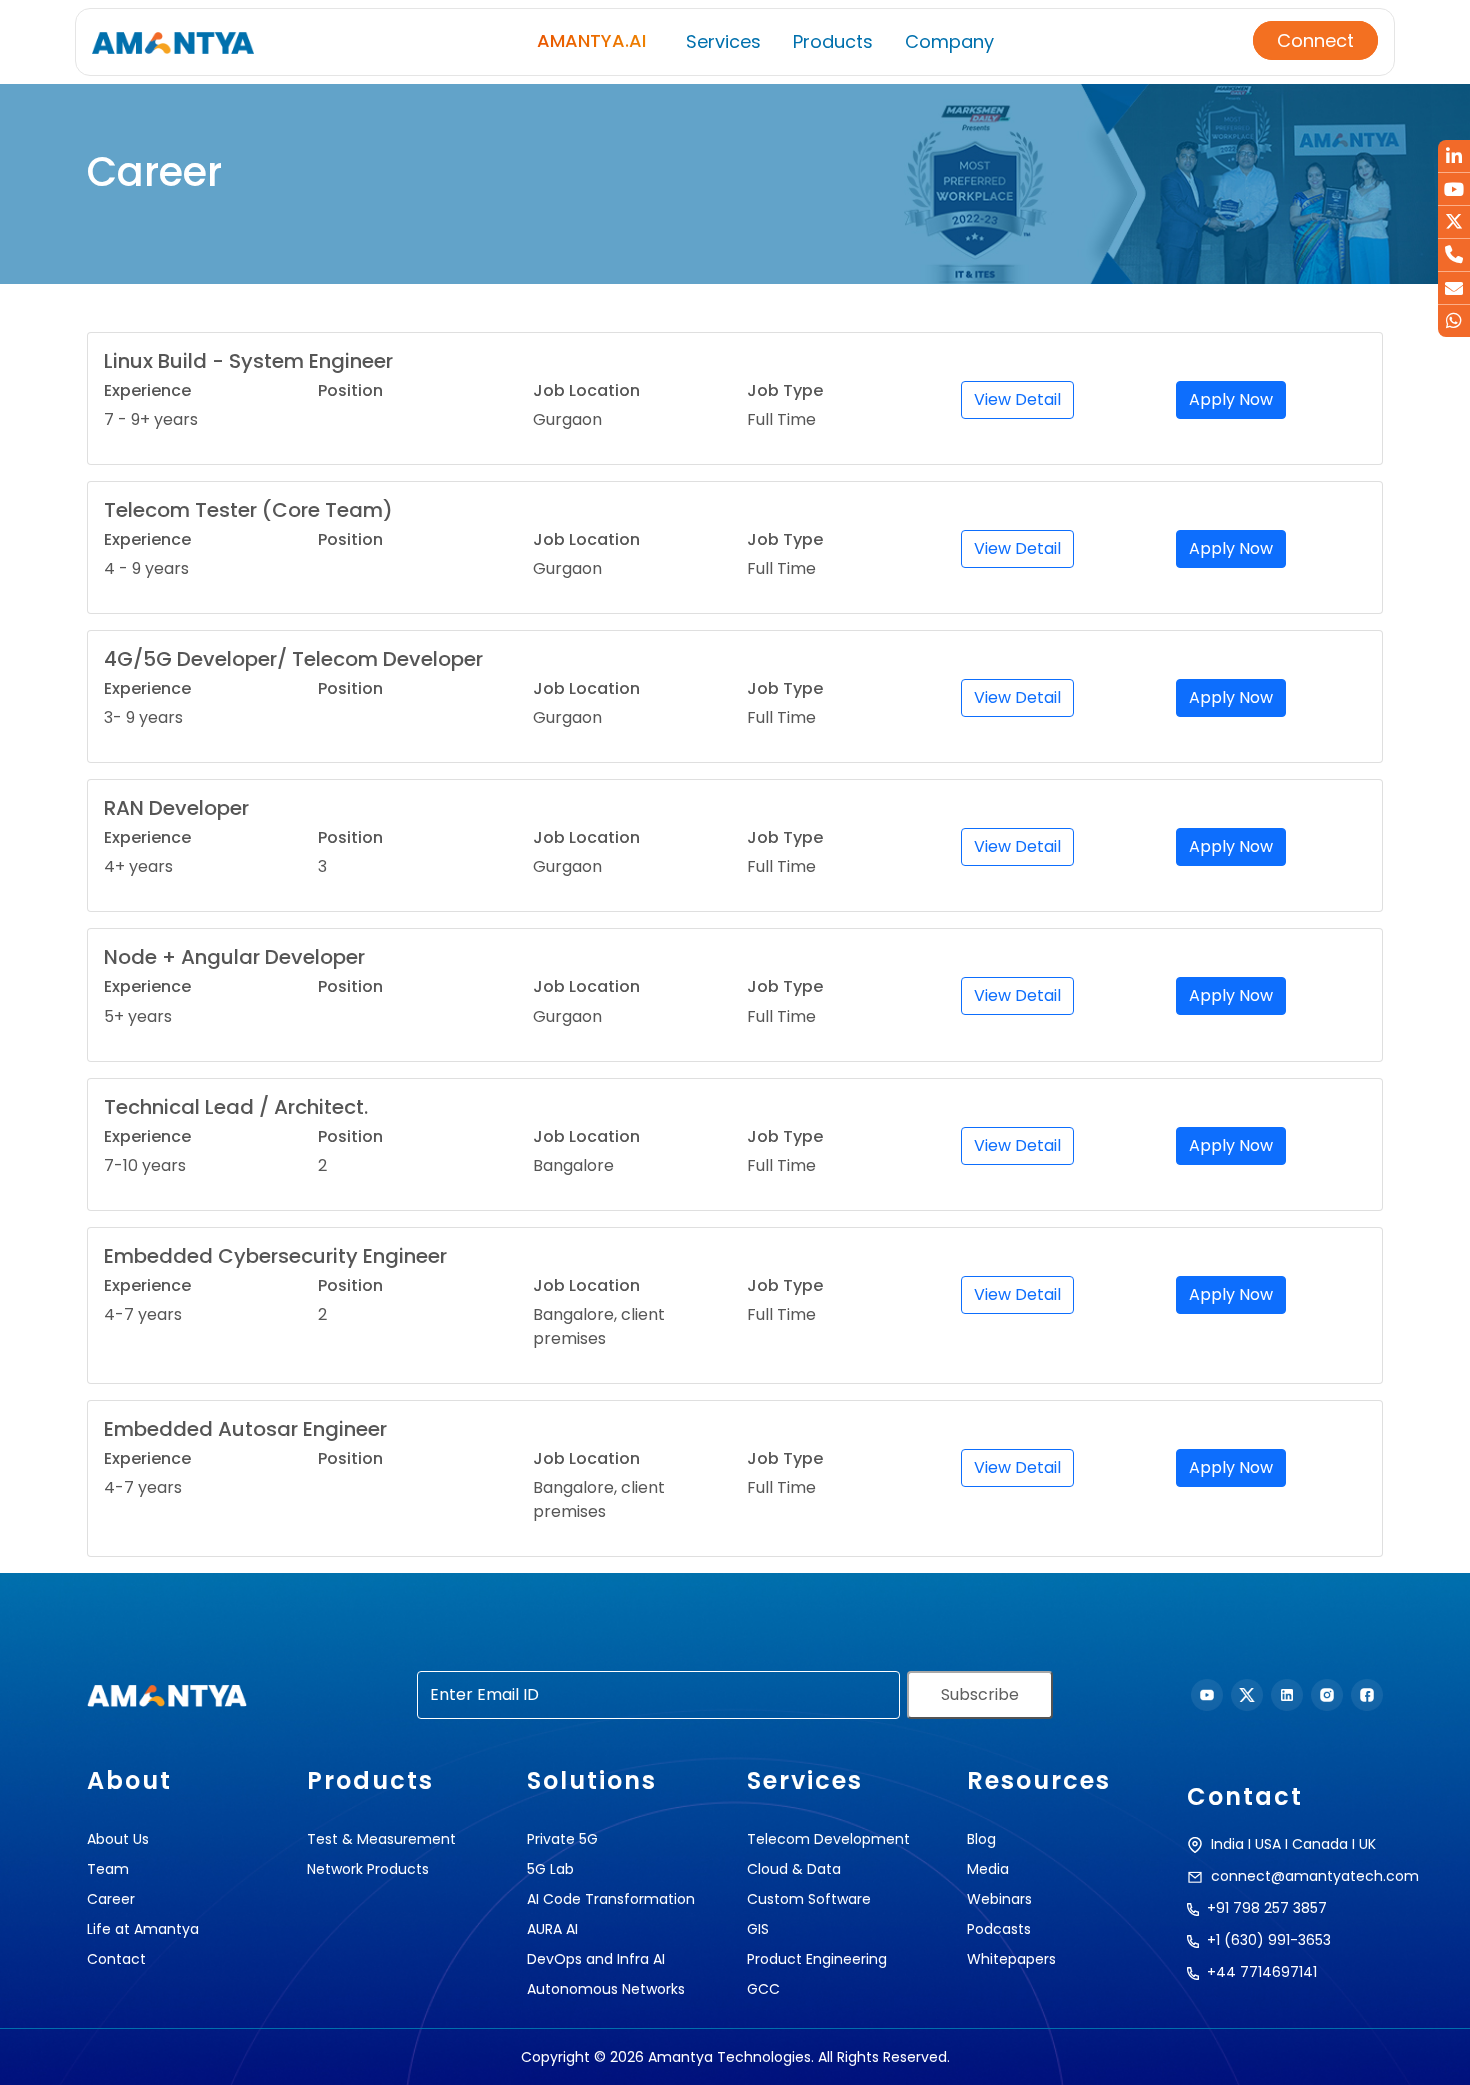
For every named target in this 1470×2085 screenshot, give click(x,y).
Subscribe (980, 1694)
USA (1268, 1844)
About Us (118, 1839)
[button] (1433, 2055)
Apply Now (1231, 399)
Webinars (999, 1899)
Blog (981, 1839)
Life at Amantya (143, 1929)
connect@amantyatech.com (1315, 1876)
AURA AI (552, 1929)
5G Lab (550, 1869)
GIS (758, 1929)
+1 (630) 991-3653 (1269, 1940)
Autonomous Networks (606, 1989)
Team (108, 1869)
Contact (116, 1959)
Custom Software (809, 1899)
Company (949, 41)
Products (833, 41)
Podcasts (999, 1929)
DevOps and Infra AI (596, 1959)
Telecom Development (828, 1839)
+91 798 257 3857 (1267, 1908)
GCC (763, 1989)
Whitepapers (1011, 1959)
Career (111, 1899)
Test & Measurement (381, 1839)
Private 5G (562, 1839)
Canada (1320, 1844)
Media (988, 1869)
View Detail (1017, 399)
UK (1367, 1844)
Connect (1315, 40)
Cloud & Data (794, 1869)
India (1227, 1844)
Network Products (368, 1869)
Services (723, 41)
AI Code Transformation (611, 1899)
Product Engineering (817, 1959)
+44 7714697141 (1262, 1972)
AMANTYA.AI (591, 40)
